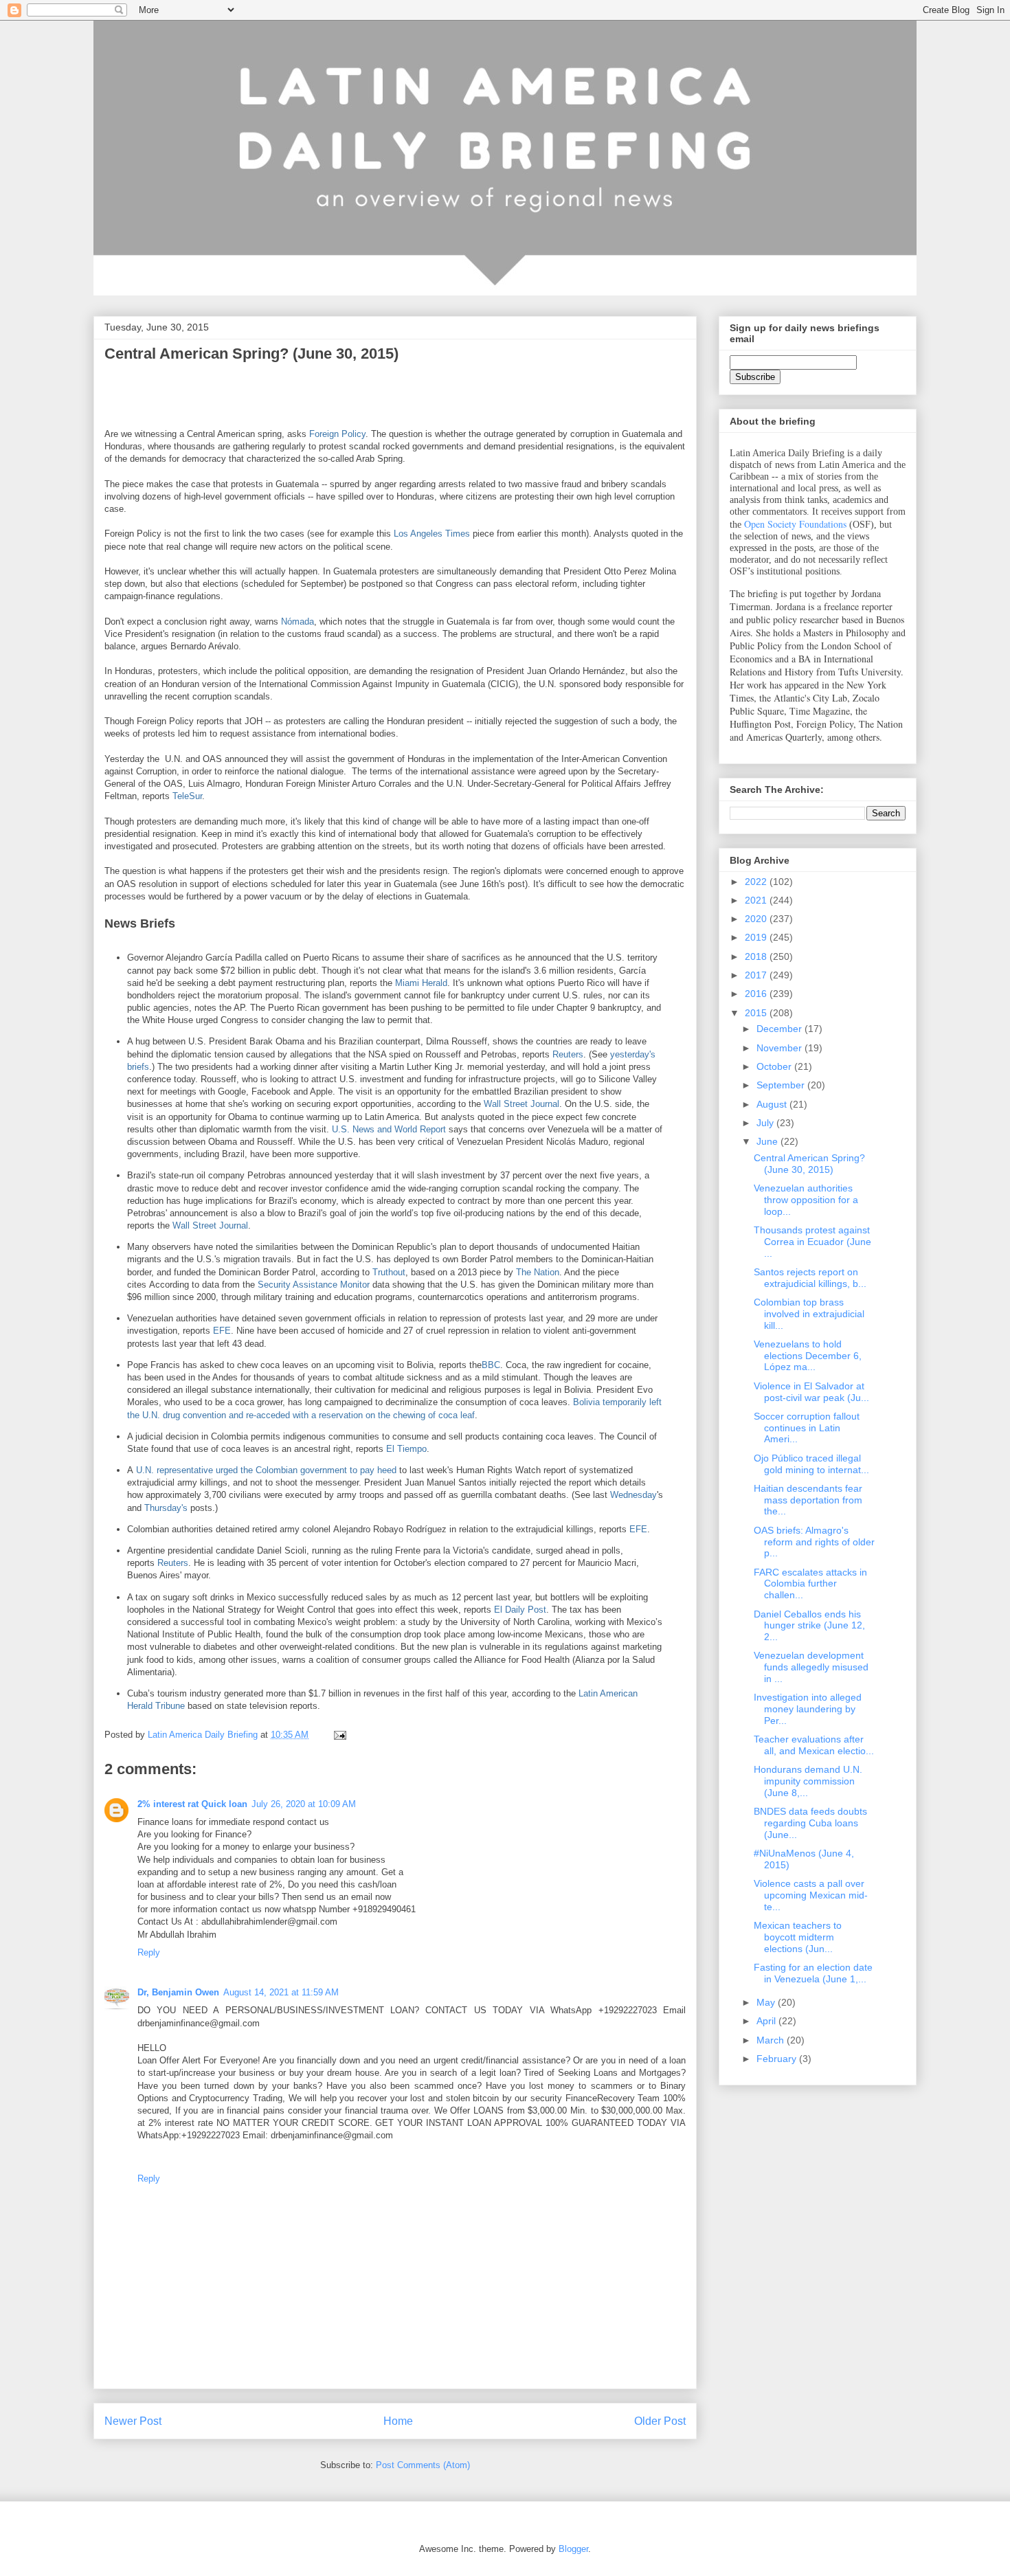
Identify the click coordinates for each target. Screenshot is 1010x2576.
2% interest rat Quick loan (192, 1804)
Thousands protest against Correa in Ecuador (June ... (812, 1242)
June (768, 1141)
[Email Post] (339, 1735)
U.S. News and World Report (390, 1129)
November (781, 1048)
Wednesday (633, 1495)
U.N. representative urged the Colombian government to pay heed (266, 1470)
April (767, 2021)
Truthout (389, 1272)
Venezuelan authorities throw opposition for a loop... (806, 1200)
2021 (757, 900)
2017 (757, 975)
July (766, 1123)
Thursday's (166, 1508)
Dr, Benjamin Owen (178, 1992)
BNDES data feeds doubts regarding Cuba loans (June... (810, 1823)
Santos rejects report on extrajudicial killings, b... (810, 1278)
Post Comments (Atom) (423, 2465)
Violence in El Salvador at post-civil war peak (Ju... (811, 1392)
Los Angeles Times (432, 534)
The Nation (538, 1272)
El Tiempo (406, 1449)
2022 (757, 882)
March (772, 2040)
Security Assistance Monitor (314, 1285)
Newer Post (133, 2421)
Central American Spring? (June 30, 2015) (809, 1164)
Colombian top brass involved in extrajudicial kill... (809, 1314)
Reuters (568, 1054)
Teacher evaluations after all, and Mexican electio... (814, 1745)
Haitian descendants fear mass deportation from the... (808, 1500)
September (782, 1085)
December (781, 1029)
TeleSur (187, 796)
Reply (149, 1952)
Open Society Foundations (795, 524)
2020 (757, 919)
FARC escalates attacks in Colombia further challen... (810, 1584)
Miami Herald (421, 983)
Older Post (660, 2421)
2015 (757, 1013)
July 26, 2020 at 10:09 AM (304, 1804)
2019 (757, 937)
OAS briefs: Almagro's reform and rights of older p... (814, 1542)
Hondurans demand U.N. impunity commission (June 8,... (808, 1781)
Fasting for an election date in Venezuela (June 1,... (813, 1973)
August (773, 1104)
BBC (491, 1365)
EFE (222, 1331)
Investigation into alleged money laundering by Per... (808, 1709)
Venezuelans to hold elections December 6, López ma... (808, 1356)
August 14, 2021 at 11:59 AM (281, 1992)
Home (398, 2421)
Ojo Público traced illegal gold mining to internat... (811, 1464)
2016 (757, 994)
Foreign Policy (337, 434)
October (775, 1066)
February (778, 2059)
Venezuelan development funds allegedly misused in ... (811, 1667)
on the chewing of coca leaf (420, 1415)
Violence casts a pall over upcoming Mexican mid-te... (811, 1895)
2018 (757, 956)
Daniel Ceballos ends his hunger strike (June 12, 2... (809, 1626)
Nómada (298, 621)
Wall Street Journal (521, 1104)
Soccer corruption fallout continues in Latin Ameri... (807, 1428)
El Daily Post (520, 1610)
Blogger (573, 2549)
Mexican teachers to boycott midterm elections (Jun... (798, 1937)
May (767, 2002)
